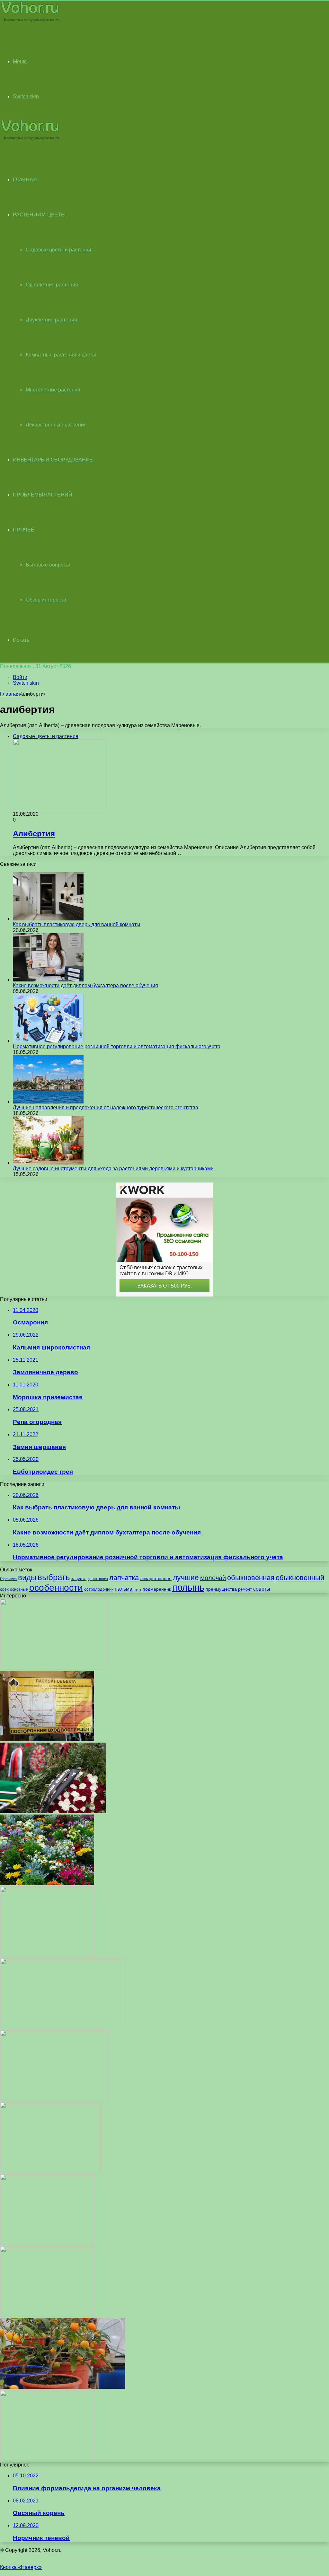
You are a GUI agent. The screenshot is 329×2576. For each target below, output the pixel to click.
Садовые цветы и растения (58, 250)
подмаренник (157, 1589)
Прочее (24, 530)
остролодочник (99, 1589)
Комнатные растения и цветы (61, 355)
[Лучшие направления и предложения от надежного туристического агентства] (48, 1102)
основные (19, 1589)
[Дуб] (47, 2243)
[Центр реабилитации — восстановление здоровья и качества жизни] (63, 2027)
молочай (213, 1578)
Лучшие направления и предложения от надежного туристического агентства (106, 1108)
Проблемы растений (43, 495)
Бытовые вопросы (48, 565)
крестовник (98, 1579)
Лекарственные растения (56, 425)
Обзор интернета (46, 600)
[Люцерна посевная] (47, 2459)
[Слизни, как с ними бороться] (50, 2171)
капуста (79, 1579)
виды (27, 1577)
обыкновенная (251, 1578)
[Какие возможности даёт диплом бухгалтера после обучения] (48, 980)
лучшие (186, 1578)
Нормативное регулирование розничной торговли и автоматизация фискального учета (117, 1046)
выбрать (54, 1577)
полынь (188, 1587)
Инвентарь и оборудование (53, 460)
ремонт (245, 1589)
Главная (10, 694)
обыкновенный (300, 1578)
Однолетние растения (52, 285)
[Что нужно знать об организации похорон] (53, 1811)
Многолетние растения (53, 390)
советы (262, 1589)
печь (138, 1589)
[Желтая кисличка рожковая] (47, 1955)
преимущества (221, 1589)
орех (4, 1589)
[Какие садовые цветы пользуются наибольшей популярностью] (47, 1883)
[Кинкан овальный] (63, 2387)
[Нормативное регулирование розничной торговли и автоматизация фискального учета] (48, 1041)
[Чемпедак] (53, 1668)
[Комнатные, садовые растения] (30, 21)
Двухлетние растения (51, 320)
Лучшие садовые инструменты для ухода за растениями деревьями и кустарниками (113, 1169)
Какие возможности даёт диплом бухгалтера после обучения (85, 985)
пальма (124, 1589)
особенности (56, 1588)
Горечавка (8, 1579)
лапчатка (124, 1578)
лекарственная (156, 1578)
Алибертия (34, 834)
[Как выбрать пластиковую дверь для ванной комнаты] (48, 919)
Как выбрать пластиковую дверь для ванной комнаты (77, 924)
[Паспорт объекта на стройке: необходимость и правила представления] (47, 1740)
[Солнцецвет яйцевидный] (47, 2315)
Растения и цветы (39, 215)
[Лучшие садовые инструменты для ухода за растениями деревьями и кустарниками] (48, 1163)
